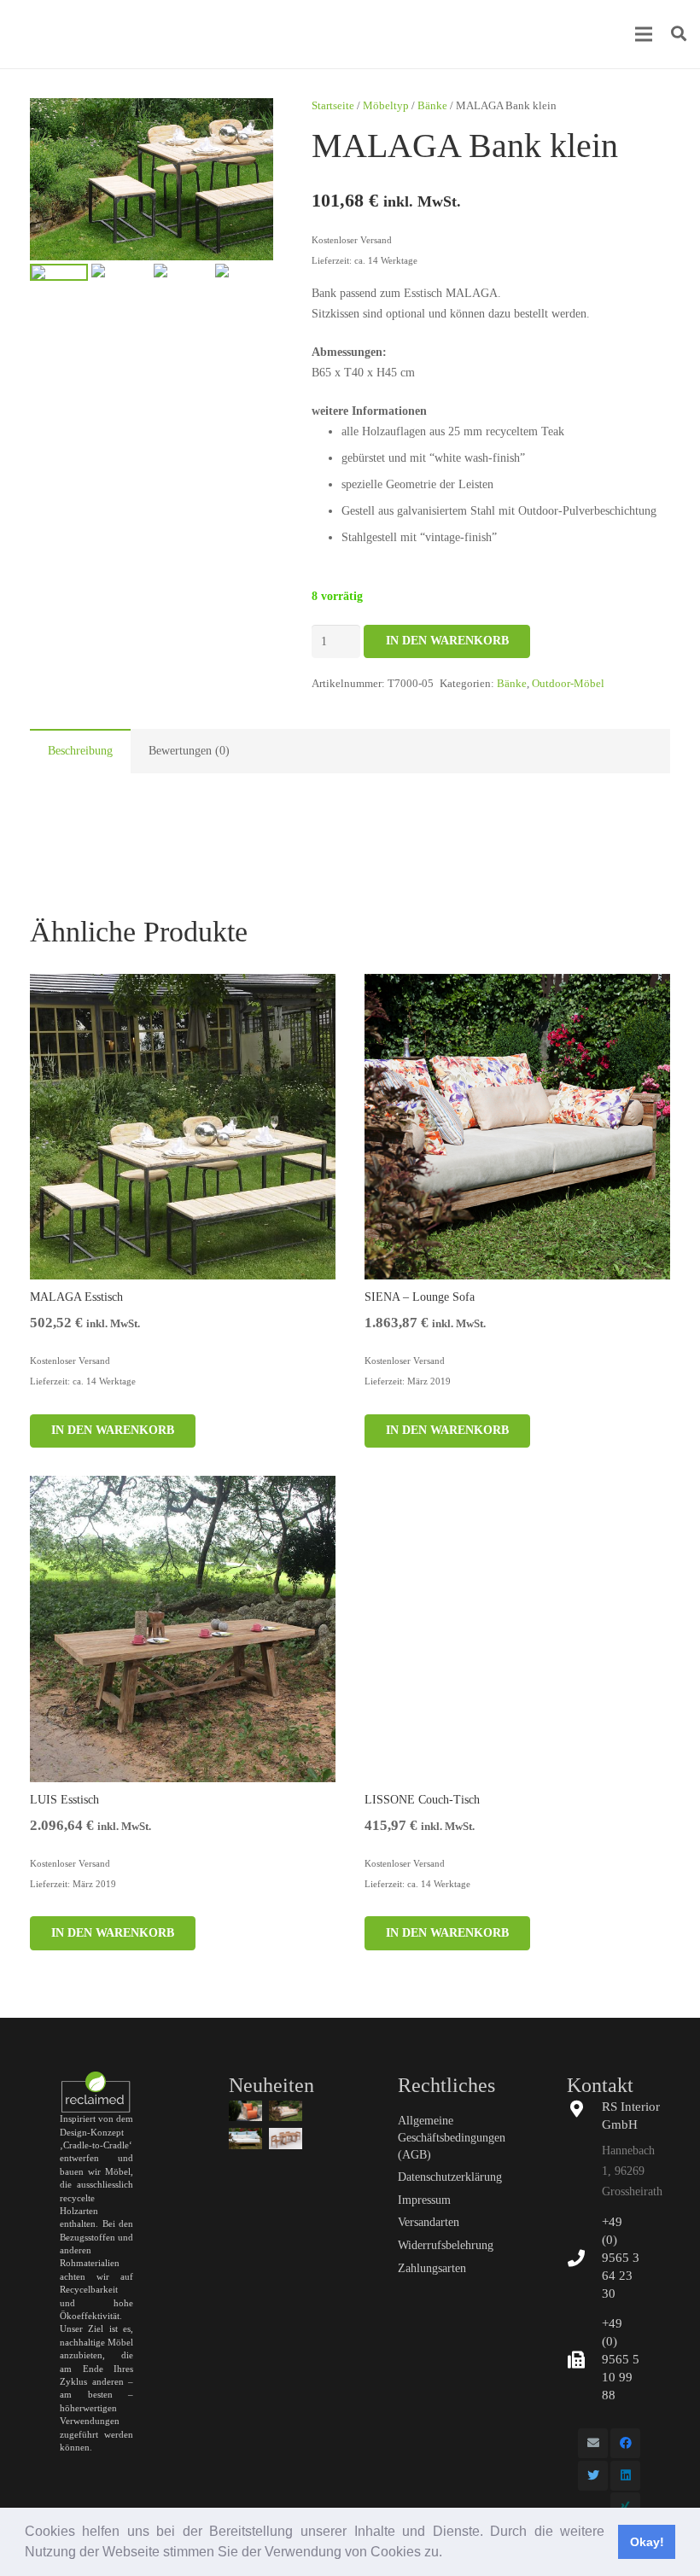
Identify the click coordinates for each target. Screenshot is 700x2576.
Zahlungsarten (432, 2268)
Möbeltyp (386, 106)
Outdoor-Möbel (568, 684)
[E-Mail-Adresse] (593, 2443)
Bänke (432, 106)
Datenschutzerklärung (450, 2177)
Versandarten (429, 2222)
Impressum (424, 2200)
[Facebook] (625, 2443)
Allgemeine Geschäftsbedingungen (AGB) (452, 2137)
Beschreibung (80, 751)
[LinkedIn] (625, 2476)
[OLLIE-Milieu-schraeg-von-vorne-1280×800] (245, 2111)
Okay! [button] (647, 2542)
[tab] (80, 751)
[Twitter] (593, 2476)
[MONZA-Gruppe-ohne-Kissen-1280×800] (286, 2138)
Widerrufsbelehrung (446, 2245)
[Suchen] (679, 34)
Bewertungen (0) (189, 751)
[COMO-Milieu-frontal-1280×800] (245, 2138)
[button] (448, 2554)
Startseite (333, 106)
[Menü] (644, 34)
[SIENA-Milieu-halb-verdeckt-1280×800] (286, 2111)
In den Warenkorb (447, 641)
